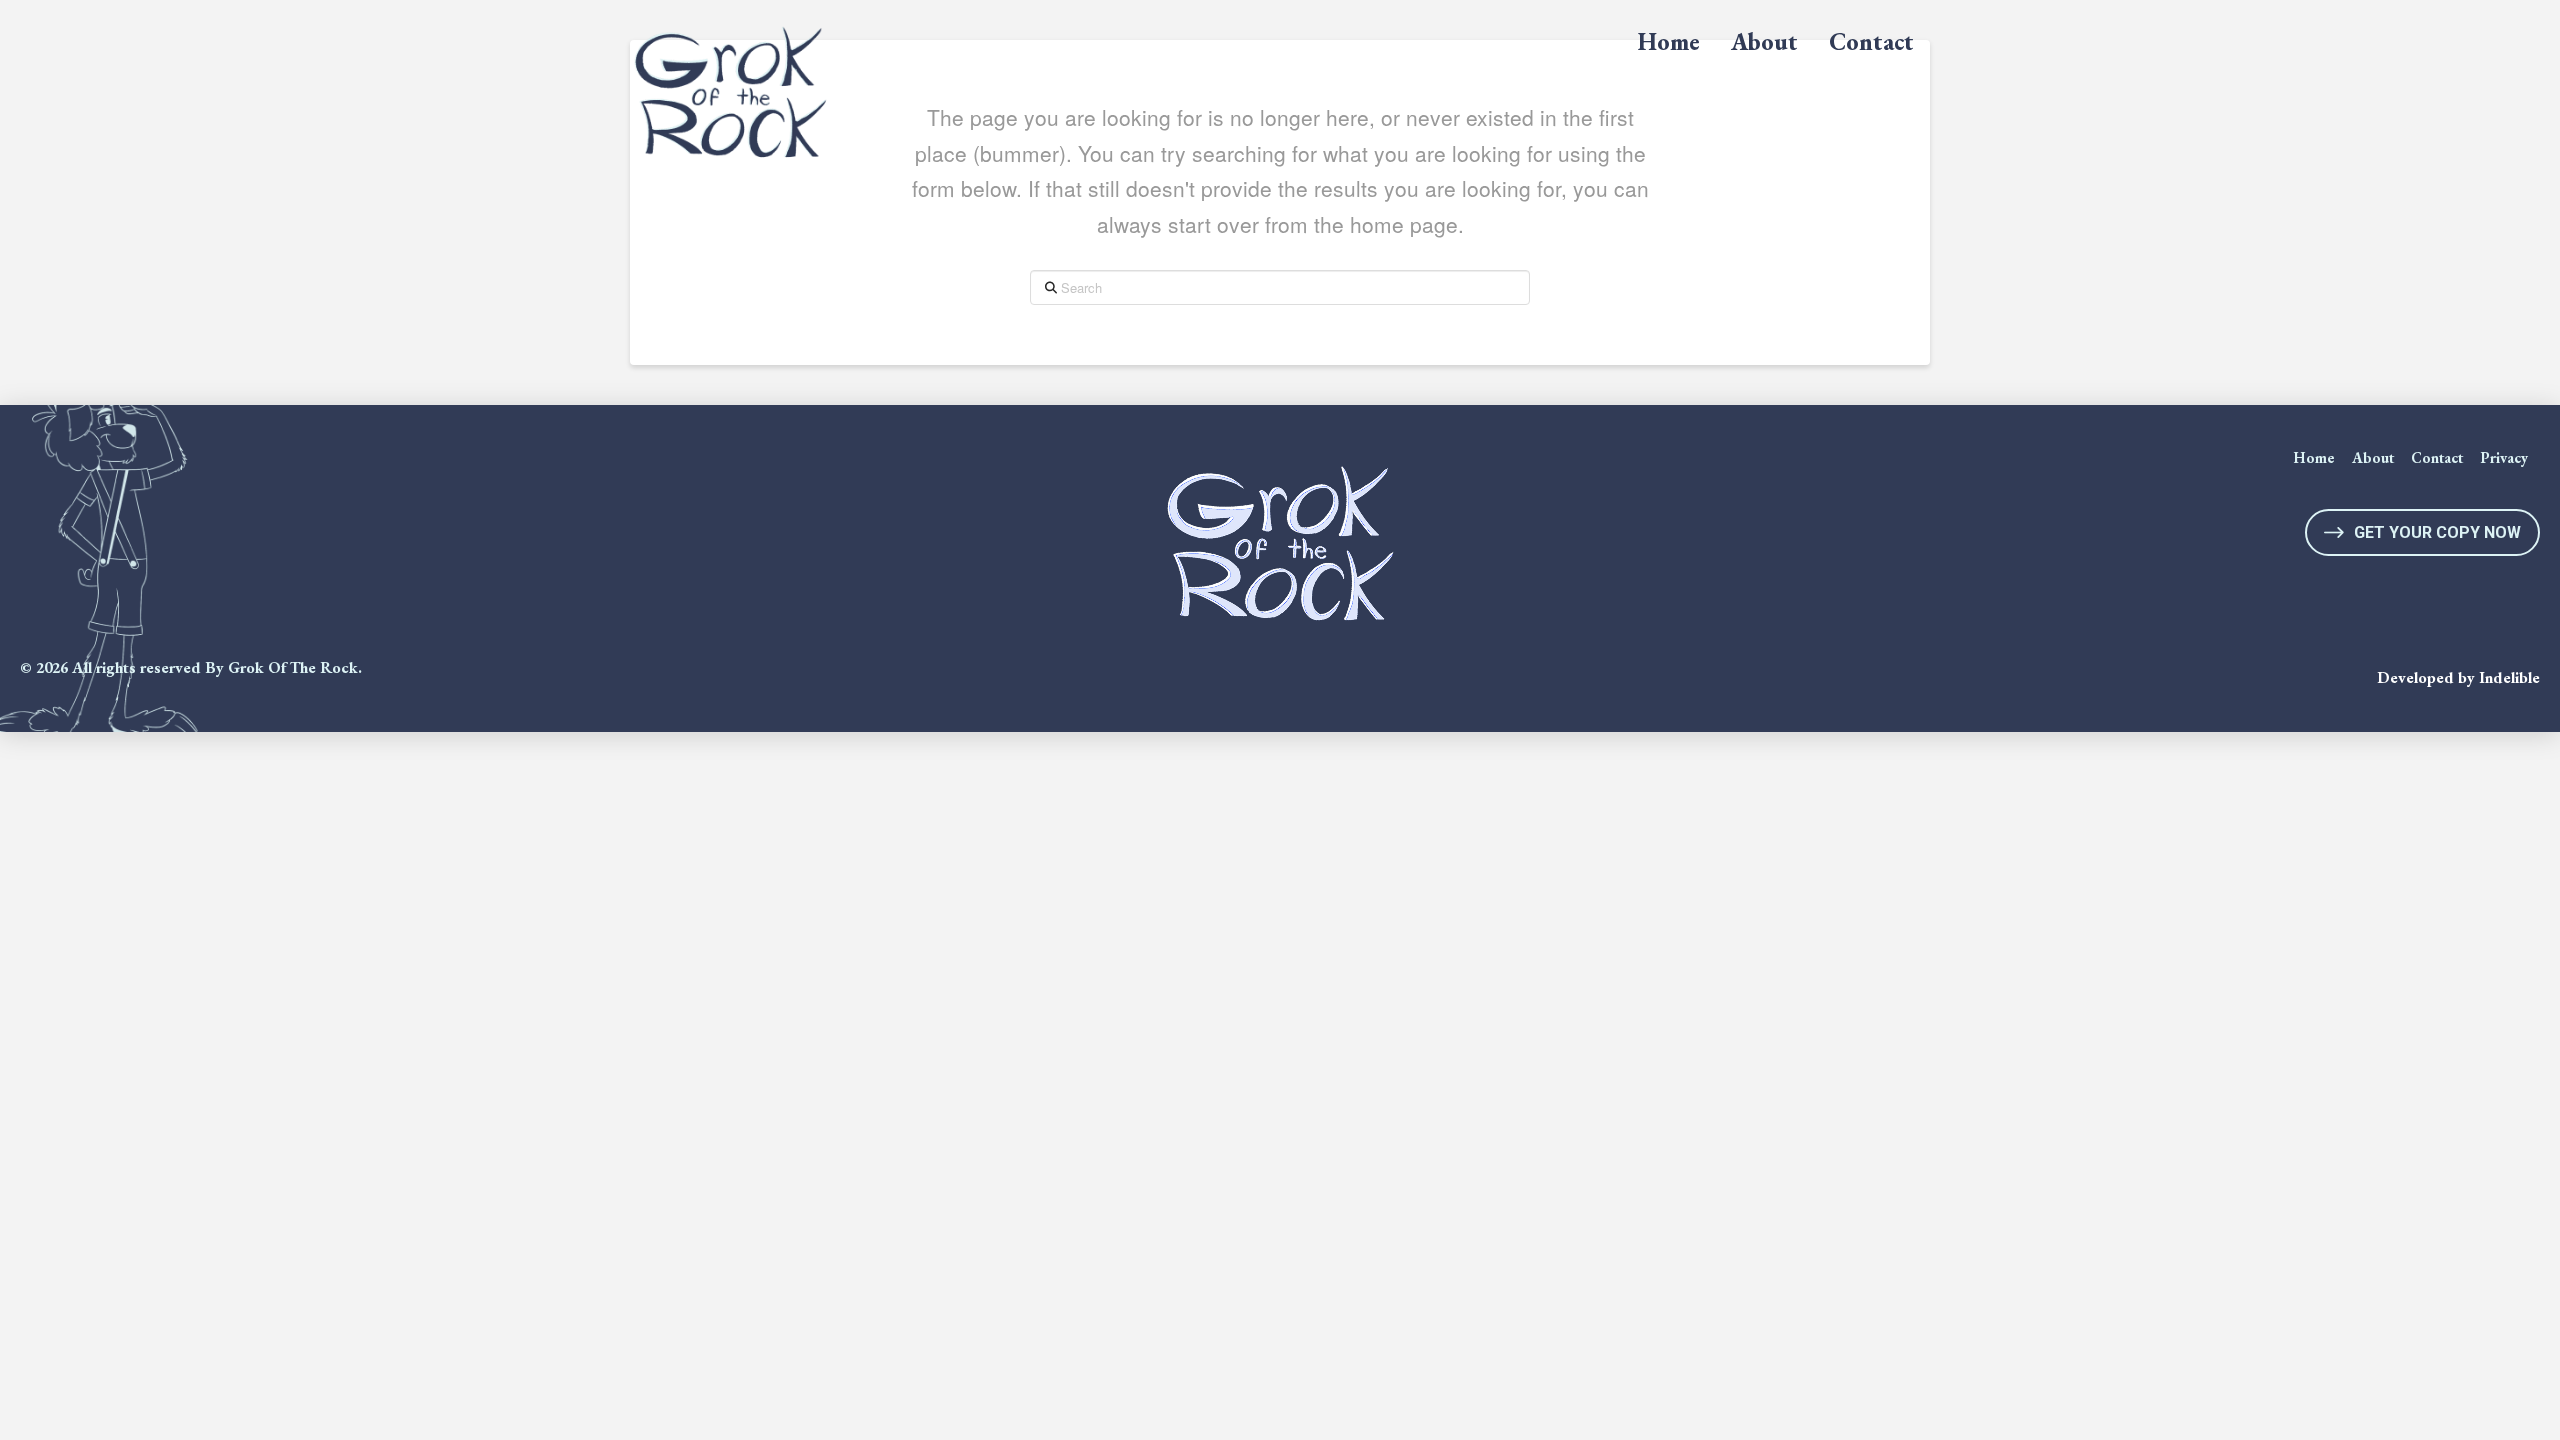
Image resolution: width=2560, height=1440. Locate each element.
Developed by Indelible (2458, 677)
